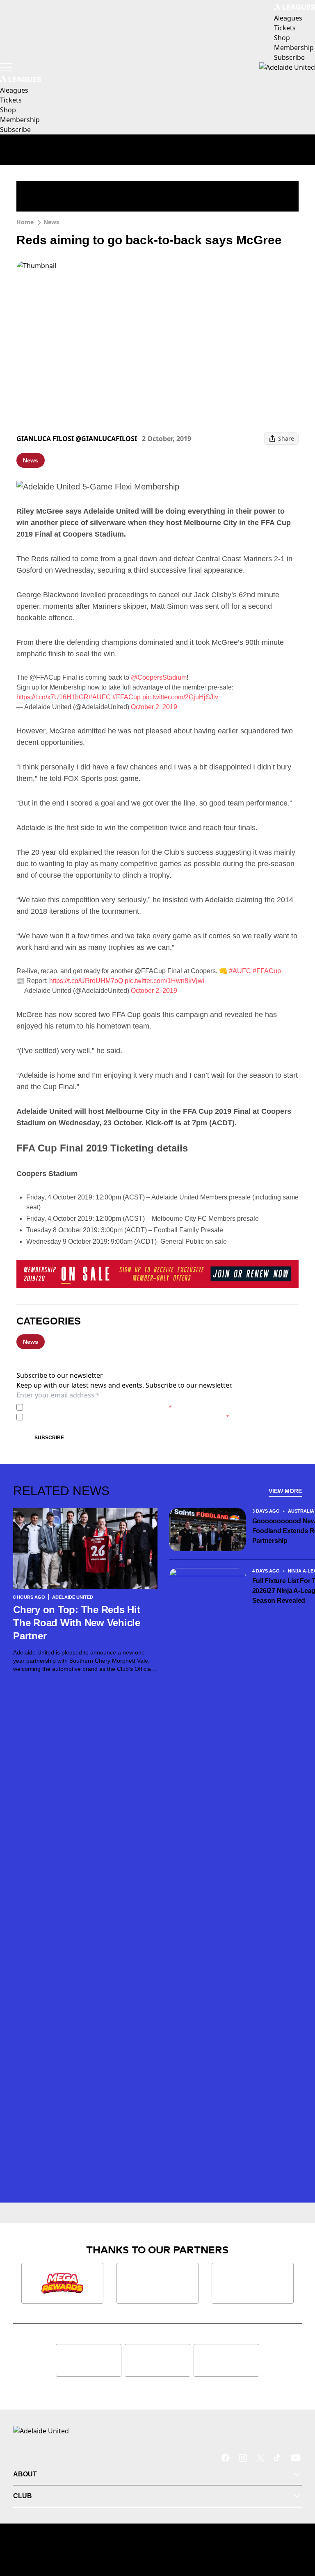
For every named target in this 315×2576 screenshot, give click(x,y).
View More (285, 1491)
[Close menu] (297, 2532)
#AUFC (100, 697)
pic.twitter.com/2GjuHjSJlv (180, 697)
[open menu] (6, 67)
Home (25, 222)
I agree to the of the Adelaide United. (99, 1407)
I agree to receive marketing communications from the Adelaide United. (128, 1417)
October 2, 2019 (154, 707)
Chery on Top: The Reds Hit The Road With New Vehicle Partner (77, 1623)
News (51, 222)
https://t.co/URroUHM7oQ (86, 981)
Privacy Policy (83, 1407)
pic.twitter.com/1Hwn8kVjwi (164, 981)
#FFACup (127, 697)
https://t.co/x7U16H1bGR (52, 697)
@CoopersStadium (159, 677)
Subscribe (49, 1438)
